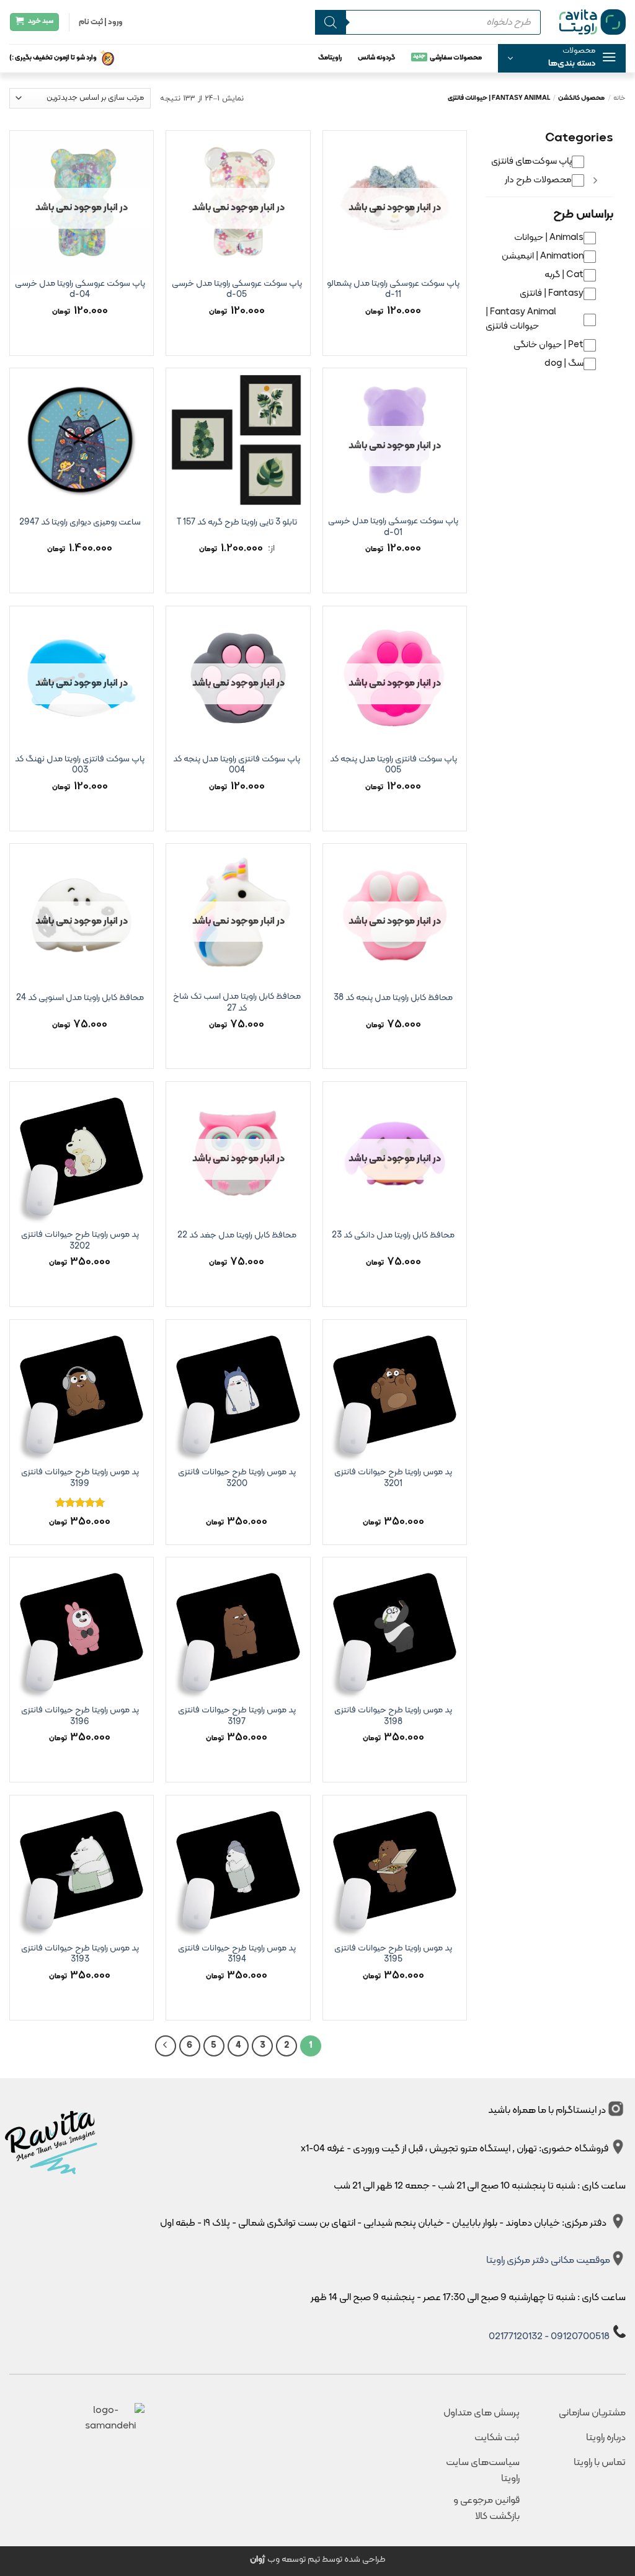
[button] (562, 58)
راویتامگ (330, 58)
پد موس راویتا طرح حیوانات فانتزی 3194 (237, 1954)
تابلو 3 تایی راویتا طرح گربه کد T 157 (237, 523)
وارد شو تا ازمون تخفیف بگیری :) (53, 58)
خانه (619, 98)
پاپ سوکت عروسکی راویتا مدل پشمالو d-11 (393, 290)
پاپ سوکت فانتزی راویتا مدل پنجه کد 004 (237, 765)
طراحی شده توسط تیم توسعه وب (318, 2560)
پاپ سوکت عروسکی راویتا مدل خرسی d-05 (237, 290)
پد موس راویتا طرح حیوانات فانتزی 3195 (393, 1954)
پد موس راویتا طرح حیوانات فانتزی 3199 (80, 1478)
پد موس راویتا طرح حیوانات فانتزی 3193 (80, 1954)
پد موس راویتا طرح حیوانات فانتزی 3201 (393, 1478)
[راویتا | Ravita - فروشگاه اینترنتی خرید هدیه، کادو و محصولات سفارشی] (593, 22)
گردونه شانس (376, 58)
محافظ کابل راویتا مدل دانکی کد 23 (393, 1236)
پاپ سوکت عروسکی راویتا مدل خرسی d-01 (393, 527)
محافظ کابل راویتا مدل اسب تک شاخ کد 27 (237, 1003)
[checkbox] (538, 162)
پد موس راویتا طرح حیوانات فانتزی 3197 (237, 1716)
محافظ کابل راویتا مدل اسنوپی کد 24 (80, 998)
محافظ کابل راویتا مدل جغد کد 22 (237, 1236)
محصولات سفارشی (456, 58)
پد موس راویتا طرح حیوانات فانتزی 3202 (80, 1241)
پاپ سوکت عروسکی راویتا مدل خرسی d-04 (80, 290)
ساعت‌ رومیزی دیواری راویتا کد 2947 (80, 523)
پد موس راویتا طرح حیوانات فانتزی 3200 (237, 1478)
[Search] (331, 22)
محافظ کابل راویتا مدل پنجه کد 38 (393, 998)
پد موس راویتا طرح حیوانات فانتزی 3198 (393, 1716)
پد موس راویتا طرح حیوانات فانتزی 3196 (80, 1716)
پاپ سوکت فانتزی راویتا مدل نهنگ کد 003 (80, 765)
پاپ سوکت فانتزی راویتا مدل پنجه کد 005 (393, 765)
